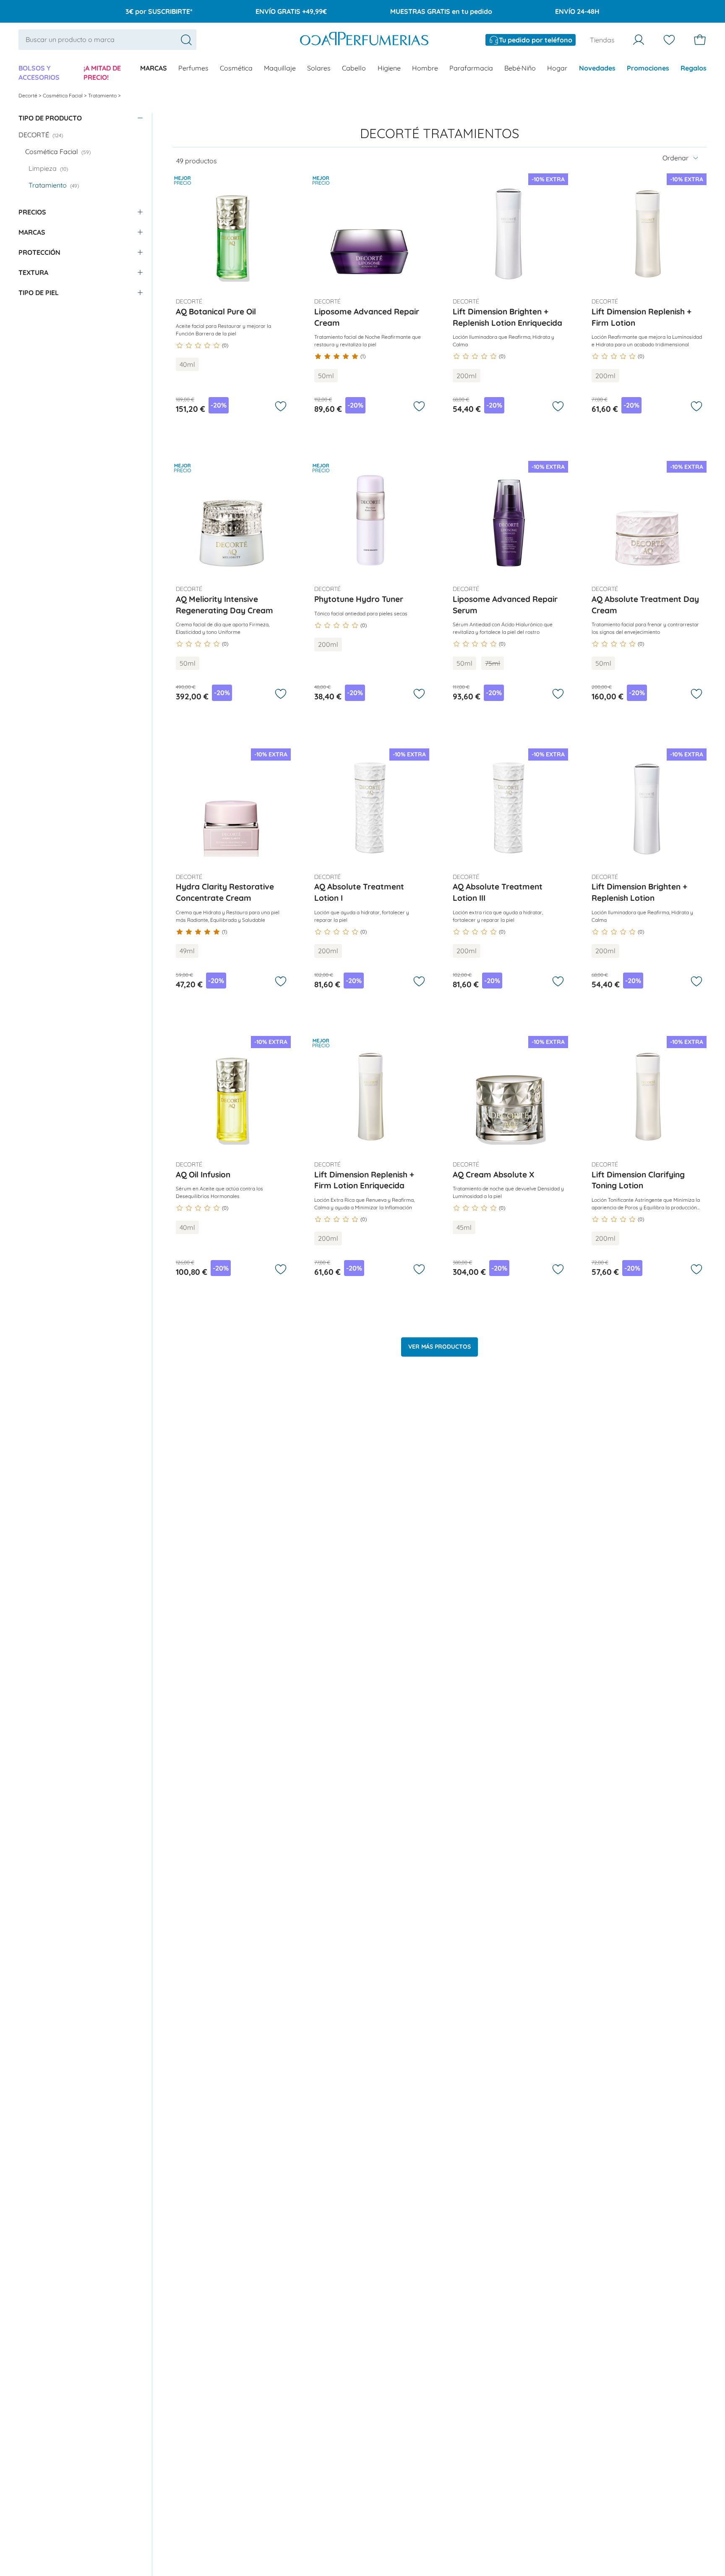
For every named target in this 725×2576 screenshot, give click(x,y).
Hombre (425, 68)
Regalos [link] (694, 68)
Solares (319, 68)
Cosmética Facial (63, 95)
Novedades (597, 68)
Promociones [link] (648, 68)
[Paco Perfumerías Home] (364, 40)
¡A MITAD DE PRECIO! (102, 73)
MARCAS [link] (154, 68)
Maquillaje (280, 68)
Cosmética (236, 68)
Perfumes (193, 68)
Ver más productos (439, 1347)
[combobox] (107, 39)
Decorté (29, 95)
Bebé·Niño (520, 68)
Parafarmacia (471, 68)
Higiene (389, 68)
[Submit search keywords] (186, 40)
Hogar (557, 68)
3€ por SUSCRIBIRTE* (159, 11)
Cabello (354, 68)
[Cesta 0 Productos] (700, 40)
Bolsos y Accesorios (39, 73)
